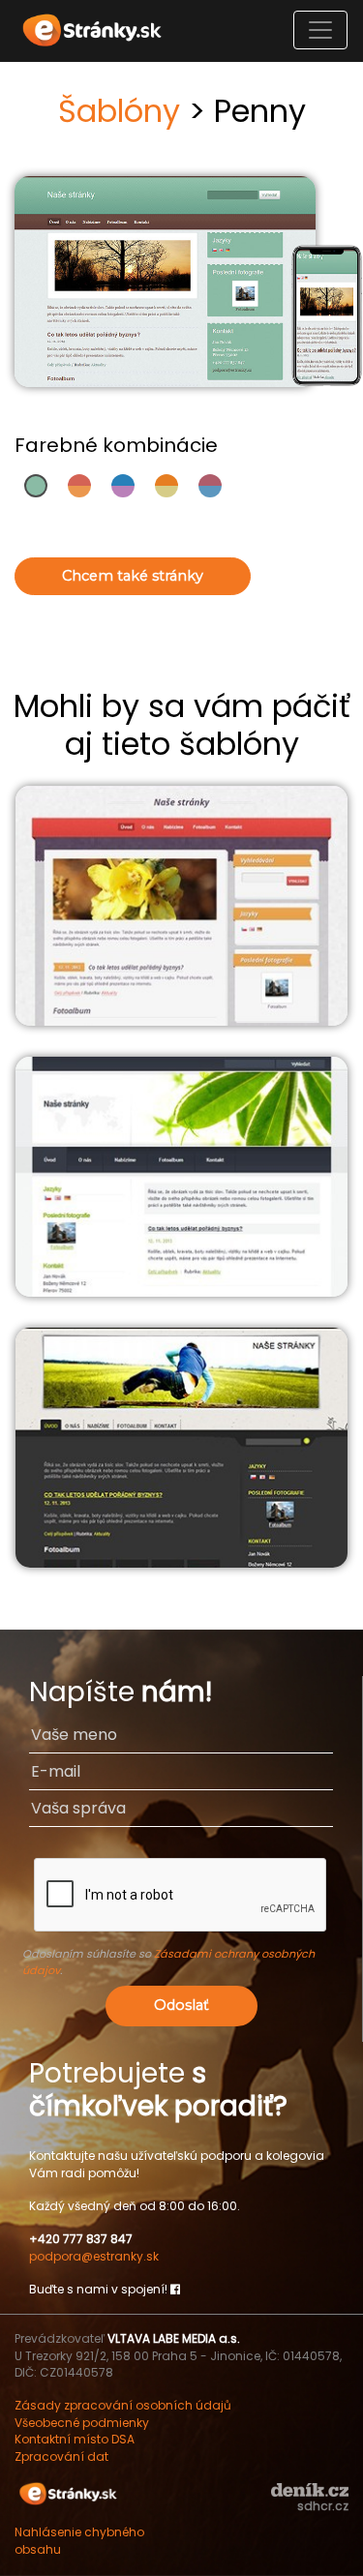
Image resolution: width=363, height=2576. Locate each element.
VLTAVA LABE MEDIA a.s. (174, 2338)
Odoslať (181, 2005)
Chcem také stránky (133, 576)
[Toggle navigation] (320, 30)
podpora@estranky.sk (94, 2256)
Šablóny (119, 111)
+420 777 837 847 (81, 2239)
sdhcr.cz (323, 2506)
